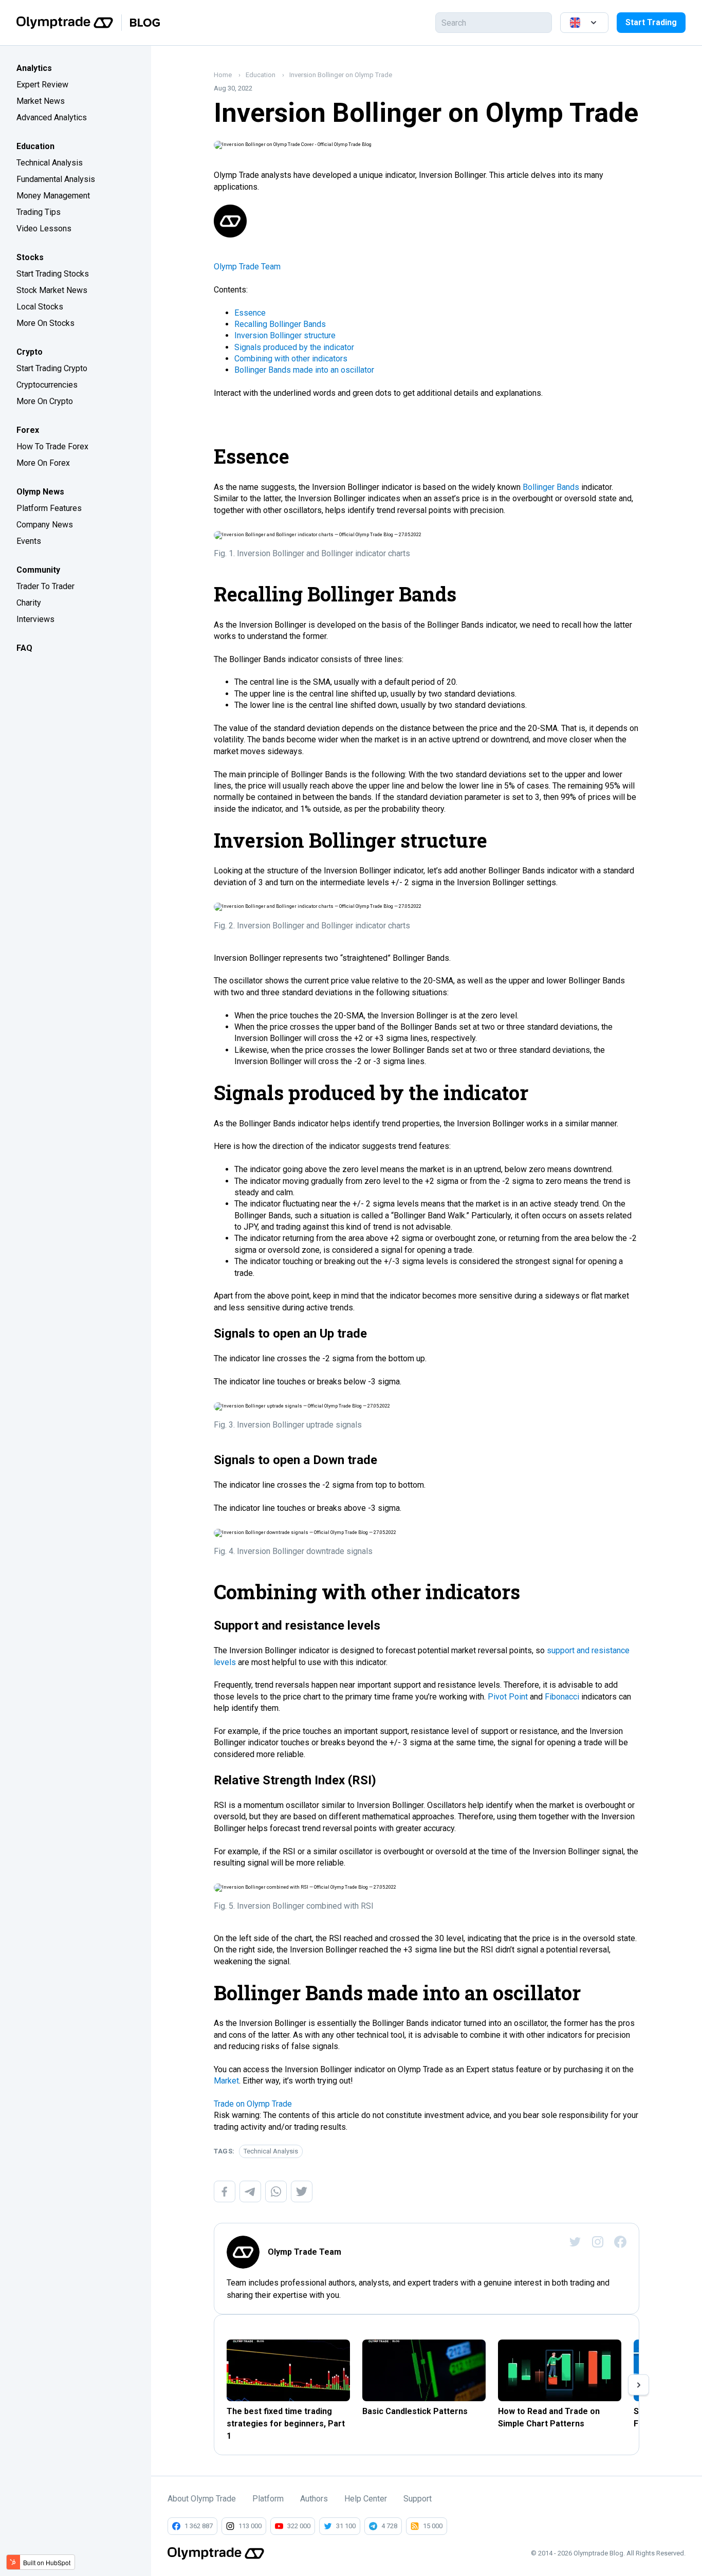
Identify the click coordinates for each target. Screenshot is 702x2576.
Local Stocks (40, 307)
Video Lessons (44, 229)
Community (38, 570)
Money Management (53, 196)
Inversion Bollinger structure (285, 335)
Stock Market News (52, 290)
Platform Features (49, 508)
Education (35, 146)
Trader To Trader (45, 586)
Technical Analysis (50, 163)
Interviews (35, 619)
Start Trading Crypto (52, 368)
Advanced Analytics (52, 117)
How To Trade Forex (52, 446)
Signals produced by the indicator (294, 347)
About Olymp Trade (202, 2499)
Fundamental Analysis (56, 179)
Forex (28, 430)
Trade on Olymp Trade (253, 2104)
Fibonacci (562, 1697)
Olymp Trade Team (247, 267)
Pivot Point (508, 1697)
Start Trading (651, 22)
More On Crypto (45, 401)
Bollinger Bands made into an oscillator (304, 370)
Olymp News (40, 492)
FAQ (24, 648)
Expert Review (42, 85)
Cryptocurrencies (47, 385)
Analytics (34, 68)
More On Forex (43, 463)
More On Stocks (45, 323)
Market (226, 2081)
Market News (41, 101)
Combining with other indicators (291, 359)
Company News (45, 525)
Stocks (30, 257)
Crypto (30, 352)
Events (29, 541)
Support (418, 2499)
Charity (29, 603)
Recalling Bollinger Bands (280, 324)
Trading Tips (39, 212)
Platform (268, 2499)
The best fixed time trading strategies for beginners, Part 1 (286, 2424)
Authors (314, 2499)
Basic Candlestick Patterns (415, 2411)
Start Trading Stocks (53, 274)
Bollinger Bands (551, 487)
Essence (250, 313)
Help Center (366, 2499)
